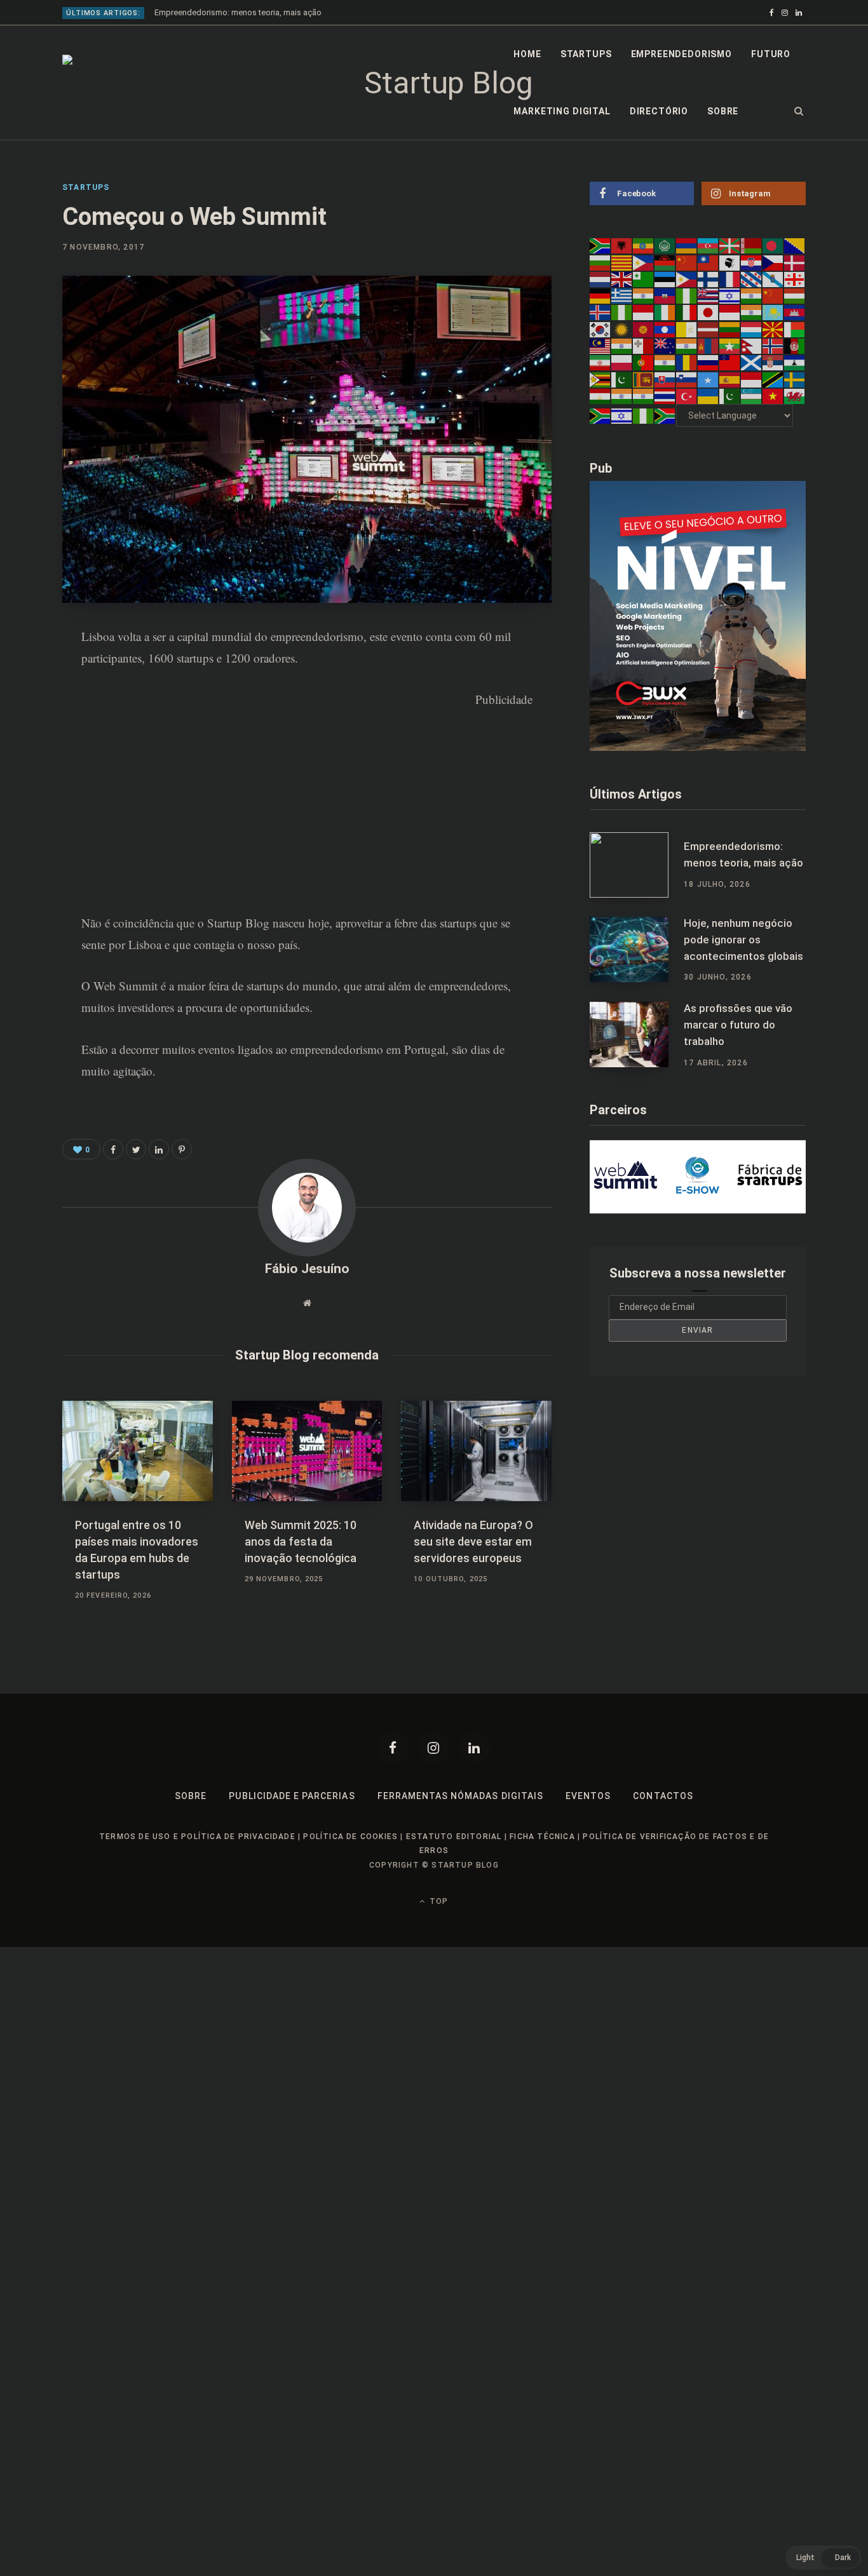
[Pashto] (795, 346)
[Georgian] (795, 279)
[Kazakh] (773, 312)
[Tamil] (622, 396)
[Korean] (600, 328)
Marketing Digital (562, 111)
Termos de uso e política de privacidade (197, 1837)
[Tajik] (600, 396)
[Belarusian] (752, 245)
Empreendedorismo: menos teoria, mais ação (238, 12)
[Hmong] (773, 295)
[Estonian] (665, 279)
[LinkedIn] (29, 740)
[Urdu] (730, 396)
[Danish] (795, 262)
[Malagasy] (795, 328)
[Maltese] (644, 346)
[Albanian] (622, 245)
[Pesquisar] (799, 111)
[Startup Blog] (444, 83)
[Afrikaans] (600, 245)
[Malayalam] (622, 346)
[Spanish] (730, 379)
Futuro (771, 54)
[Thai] (665, 396)
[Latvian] (709, 328)
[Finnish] (709, 279)
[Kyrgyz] (644, 328)
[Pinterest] (29, 706)
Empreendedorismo (682, 54)
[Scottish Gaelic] (752, 362)
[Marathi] (687, 346)
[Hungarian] (795, 295)
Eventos (588, 1796)
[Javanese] (730, 312)
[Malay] (600, 346)
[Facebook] (393, 1748)
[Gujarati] (644, 295)
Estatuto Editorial (454, 1837)
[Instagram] (434, 1748)
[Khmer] (795, 312)
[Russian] (709, 362)
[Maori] (665, 346)
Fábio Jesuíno (307, 1269)
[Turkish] (687, 396)
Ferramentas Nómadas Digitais (460, 1796)
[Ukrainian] (709, 396)
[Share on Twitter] (136, 1149)
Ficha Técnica (542, 1837)
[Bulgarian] (600, 262)
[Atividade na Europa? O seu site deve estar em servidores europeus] (476, 1451)
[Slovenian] (687, 379)
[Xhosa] (600, 415)
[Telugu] (644, 396)
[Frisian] (752, 279)
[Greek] (622, 295)
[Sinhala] (644, 379)
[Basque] (730, 245)
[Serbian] (773, 362)
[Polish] (622, 362)
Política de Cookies (350, 1837)
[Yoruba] (644, 415)
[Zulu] (665, 415)
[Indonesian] (644, 312)
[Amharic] (644, 245)
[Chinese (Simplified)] (687, 262)
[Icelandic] (600, 312)
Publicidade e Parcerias (292, 1796)
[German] (600, 295)
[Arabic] (665, 245)
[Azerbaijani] (709, 245)
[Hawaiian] (709, 295)
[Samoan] (730, 362)
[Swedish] (795, 379)
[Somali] (709, 379)
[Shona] (600, 379)
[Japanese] (709, 312)
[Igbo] (622, 312)
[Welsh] (795, 396)
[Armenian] (687, 245)
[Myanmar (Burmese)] (730, 346)
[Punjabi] (665, 362)
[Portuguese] (644, 362)
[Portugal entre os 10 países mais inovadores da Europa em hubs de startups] (138, 1451)
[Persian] (600, 362)
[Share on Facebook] (29, 673)
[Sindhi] (622, 379)
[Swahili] (773, 379)
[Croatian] (752, 262)
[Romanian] (687, 362)
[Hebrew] (730, 295)
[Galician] (773, 279)
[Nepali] (752, 346)
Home (527, 54)
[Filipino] (687, 279)
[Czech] (773, 262)
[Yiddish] (622, 415)
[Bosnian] (795, 245)
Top (437, 1901)
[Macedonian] (773, 328)
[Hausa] (687, 295)
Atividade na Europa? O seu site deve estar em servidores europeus (473, 1541)
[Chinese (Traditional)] (709, 262)
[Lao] (665, 328)
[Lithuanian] (730, 328)
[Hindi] (752, 295)
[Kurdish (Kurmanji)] (622, 328)
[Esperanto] (644, 279)
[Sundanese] (752, 379)
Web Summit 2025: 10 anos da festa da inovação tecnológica (301, 1541)
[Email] (29, 774)
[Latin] (687, 328)
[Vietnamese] (773, 396)
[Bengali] (773, 245)
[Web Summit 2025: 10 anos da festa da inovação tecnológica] (307, 1451)
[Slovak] (665, 379)
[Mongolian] (709, 346)
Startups (586, 54)
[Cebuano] (644, 262)
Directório (659, 111)
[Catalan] (622, 262)
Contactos (663, 1796)
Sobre (723, 111)
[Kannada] (752, 312)
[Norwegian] (773, 346)
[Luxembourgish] (752, 328)
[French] (730, 279)
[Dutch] (600, 279)
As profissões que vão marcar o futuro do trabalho (738, 1025)
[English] (622, 279)
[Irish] (665, 312)
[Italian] (687, 312)
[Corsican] (730, 262)
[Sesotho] (795, 362)
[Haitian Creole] (665, 295)
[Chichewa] (665, 262)
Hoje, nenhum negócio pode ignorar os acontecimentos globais (743, 940)
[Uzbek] (752, 396)
